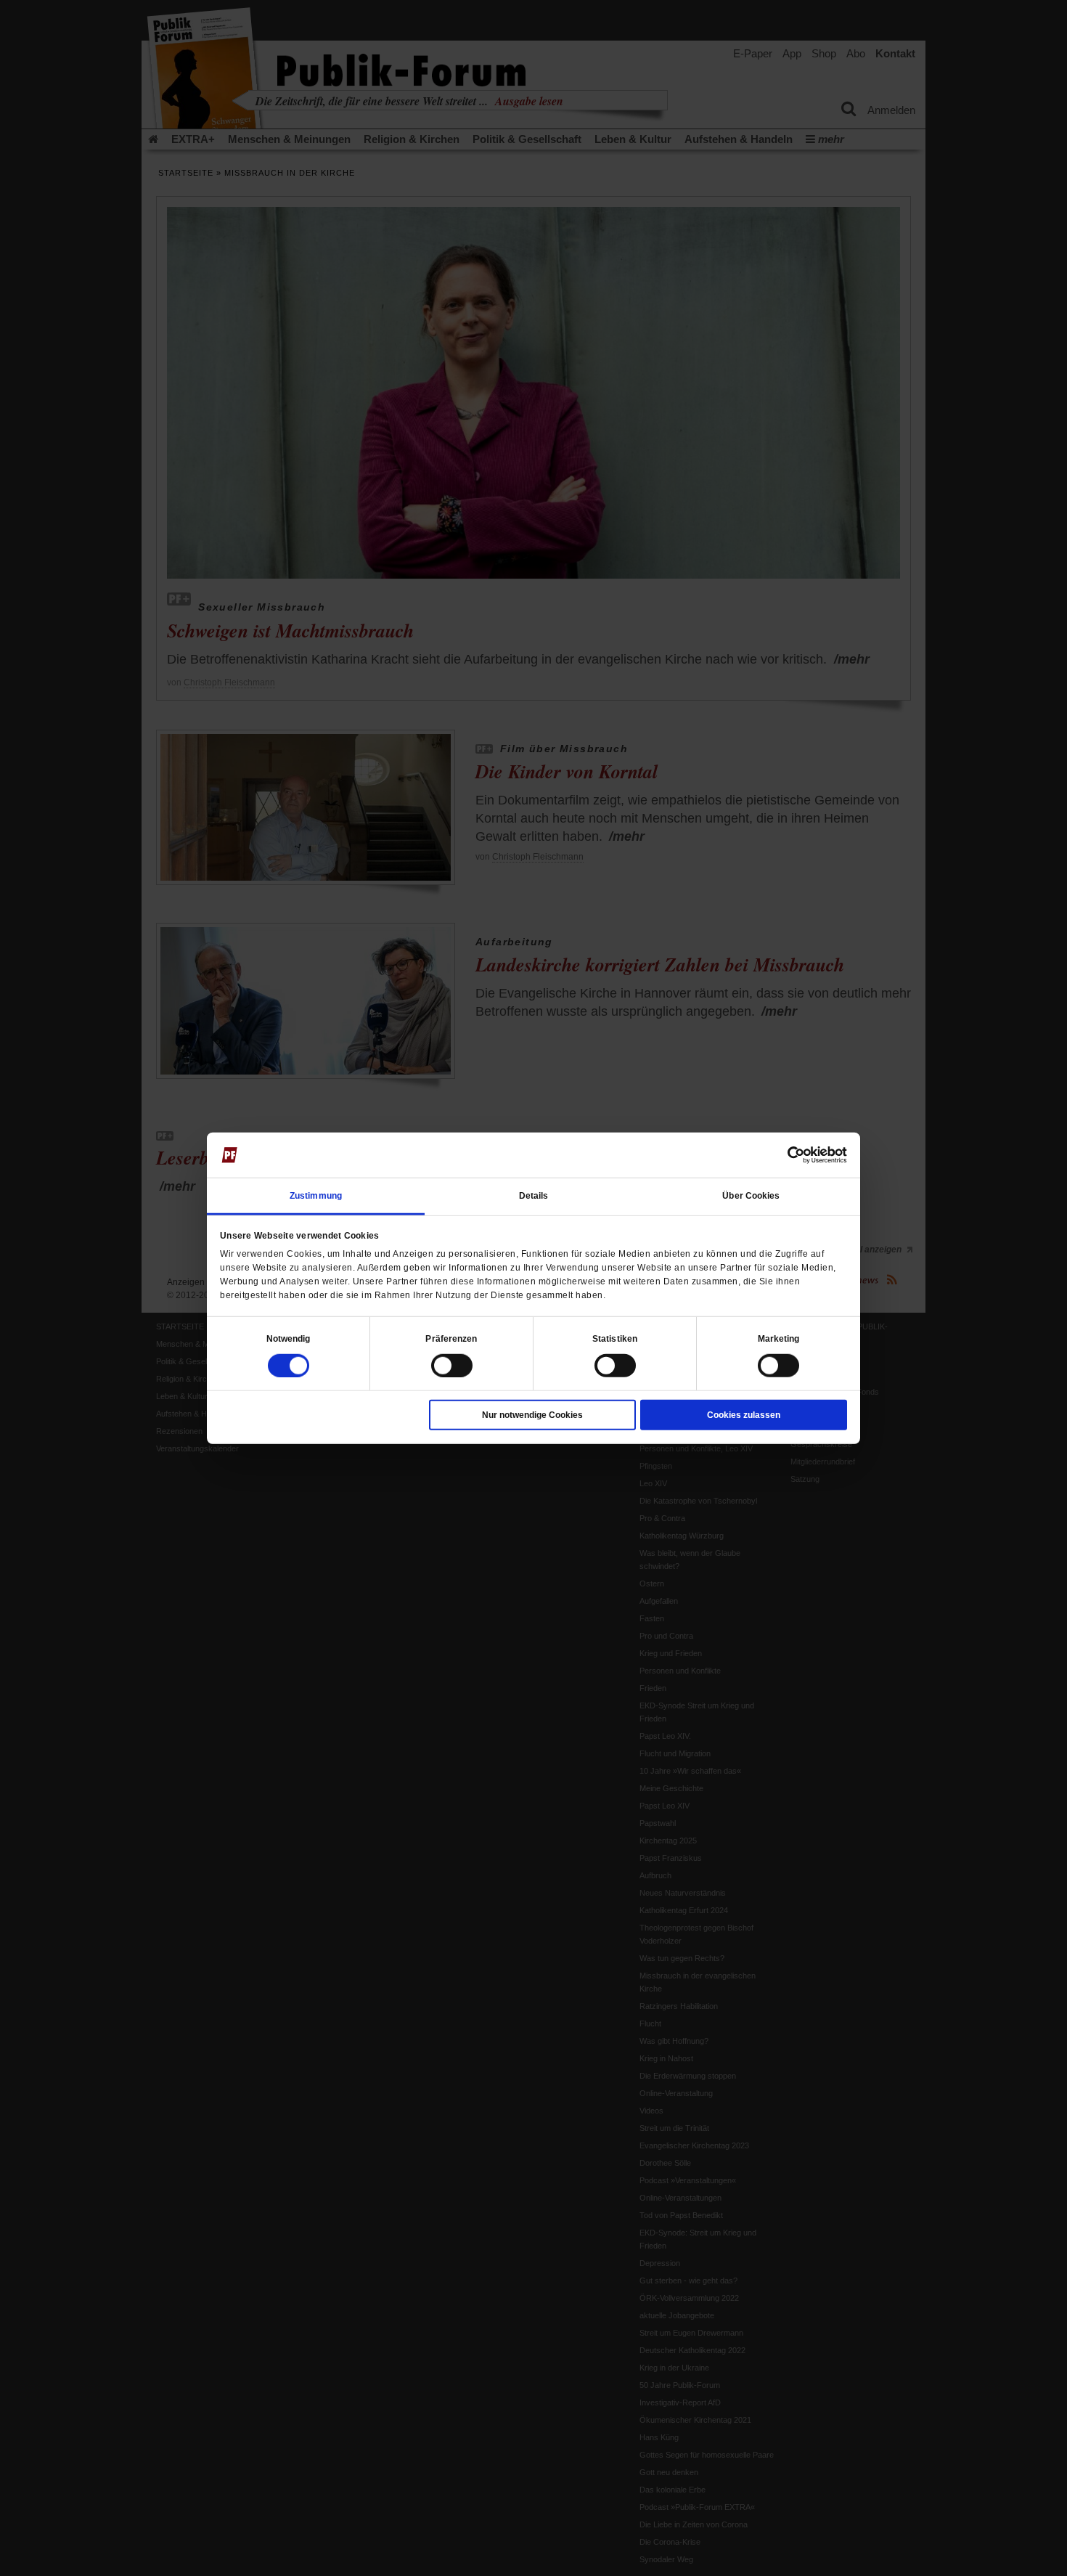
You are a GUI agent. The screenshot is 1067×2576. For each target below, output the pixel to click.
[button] (289, 1338)
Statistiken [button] (615, 1338)
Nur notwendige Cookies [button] (532, 1414)
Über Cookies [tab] (751, 1195)
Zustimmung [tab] (316, 1195)
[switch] (452, 1365)
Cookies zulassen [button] (744, 1414)
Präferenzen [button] (451, 1338)
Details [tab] (534, 1195)
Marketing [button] (779, 1338)
